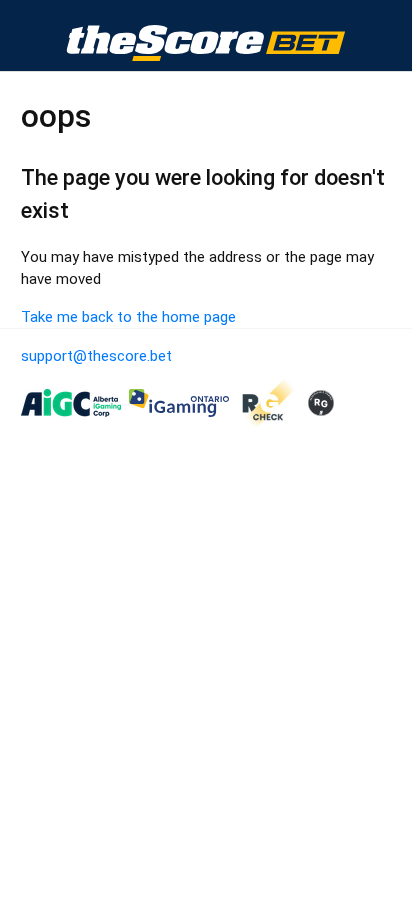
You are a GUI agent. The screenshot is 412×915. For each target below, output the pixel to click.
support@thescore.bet (96, 356)
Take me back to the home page (128, 317)
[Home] (206, 36)
